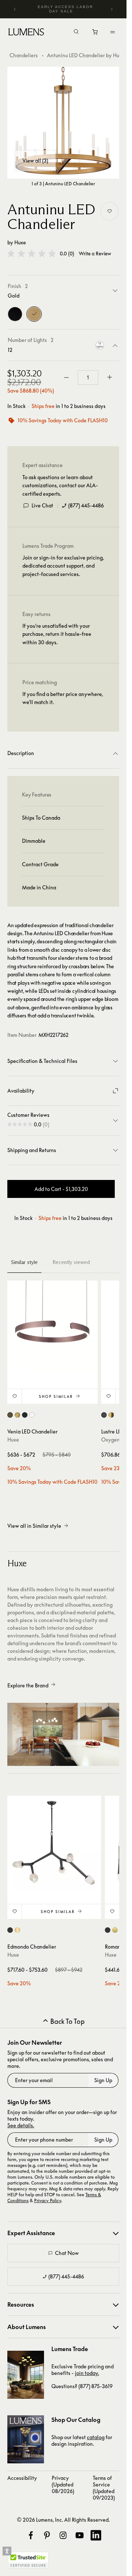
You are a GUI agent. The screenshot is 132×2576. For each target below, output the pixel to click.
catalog (96, 2437)
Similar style (24, 1262)
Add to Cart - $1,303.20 (61, 1189)
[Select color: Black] (104, 1415)
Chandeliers (24, 55)
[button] (32, 254)
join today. (87, 2373)
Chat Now (67, 2253)
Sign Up (103, 2080)
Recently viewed (71, 1262)
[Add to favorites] (110, 211)
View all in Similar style (34, 1526)
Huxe (20, 242)
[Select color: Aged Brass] (111, 1415)
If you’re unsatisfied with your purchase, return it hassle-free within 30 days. (57, 634)
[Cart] (96, 34)
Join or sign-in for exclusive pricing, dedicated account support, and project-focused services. (63, 566)
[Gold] (34, 314)
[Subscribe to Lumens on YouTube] (80, 2535)
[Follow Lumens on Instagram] (63, 2535)
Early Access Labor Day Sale (65, 9)
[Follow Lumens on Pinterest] (47, 2535)
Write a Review (95, 254)
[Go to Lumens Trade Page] (26, 2375)
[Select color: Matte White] (32, 1415)
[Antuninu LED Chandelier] (63, 123)
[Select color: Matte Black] (25, 1415)
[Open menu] (113, 32)
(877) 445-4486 (86, 505)
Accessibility (22, 2478)
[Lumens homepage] (26, 33)
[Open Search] (76, 32)
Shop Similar (56, 1396)
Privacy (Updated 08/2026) (63, 2484)
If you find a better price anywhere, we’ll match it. (63, 698)
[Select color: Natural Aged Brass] (17, 1930)
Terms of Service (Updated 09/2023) (104, 2488)
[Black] (15, 314)
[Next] (111, 9)
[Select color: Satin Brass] (115, 1930)
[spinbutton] (88, 378)
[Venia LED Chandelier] (52, 1326)
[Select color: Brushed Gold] (17, 1415)
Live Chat (42, 505)
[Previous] (15, 9)
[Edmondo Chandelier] (54, 1843)
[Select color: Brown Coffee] (10, 1415)
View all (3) (35, 161)
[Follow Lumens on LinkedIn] (96, 2535)
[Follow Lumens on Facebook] (31, 2535)
